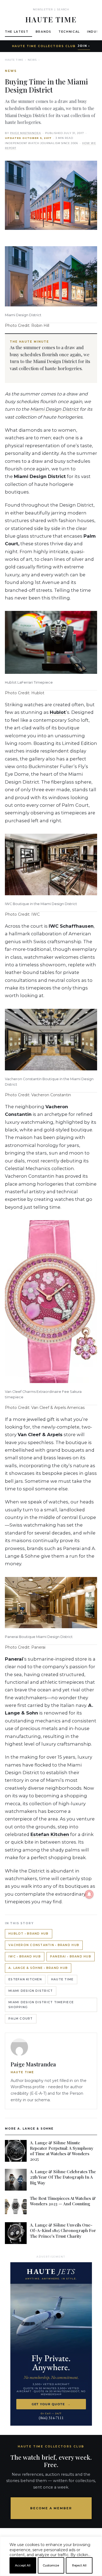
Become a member (51, 2508)
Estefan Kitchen (50, 1834)
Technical (69, 32)
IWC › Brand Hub (25, 1957)
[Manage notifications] (89, 1894)
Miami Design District (54, 409)
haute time (62, 1979)
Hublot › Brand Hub (29, 1934)
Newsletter (43, 9)
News (32, 60)
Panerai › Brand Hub (71, 1957)
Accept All (23, 2565)
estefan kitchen (25, 1979)
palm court (21, 2019)
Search (63, 9)
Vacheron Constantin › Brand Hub (44, 1945)
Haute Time (14, 60)
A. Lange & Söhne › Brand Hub (38, 1968)
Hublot (58, 712)
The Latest (17, 32)
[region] (51, 2574)
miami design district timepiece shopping (41, 2005)
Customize (51, 2565)
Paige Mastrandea (26, 133)
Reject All (79, 2565)
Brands (44, 32)
